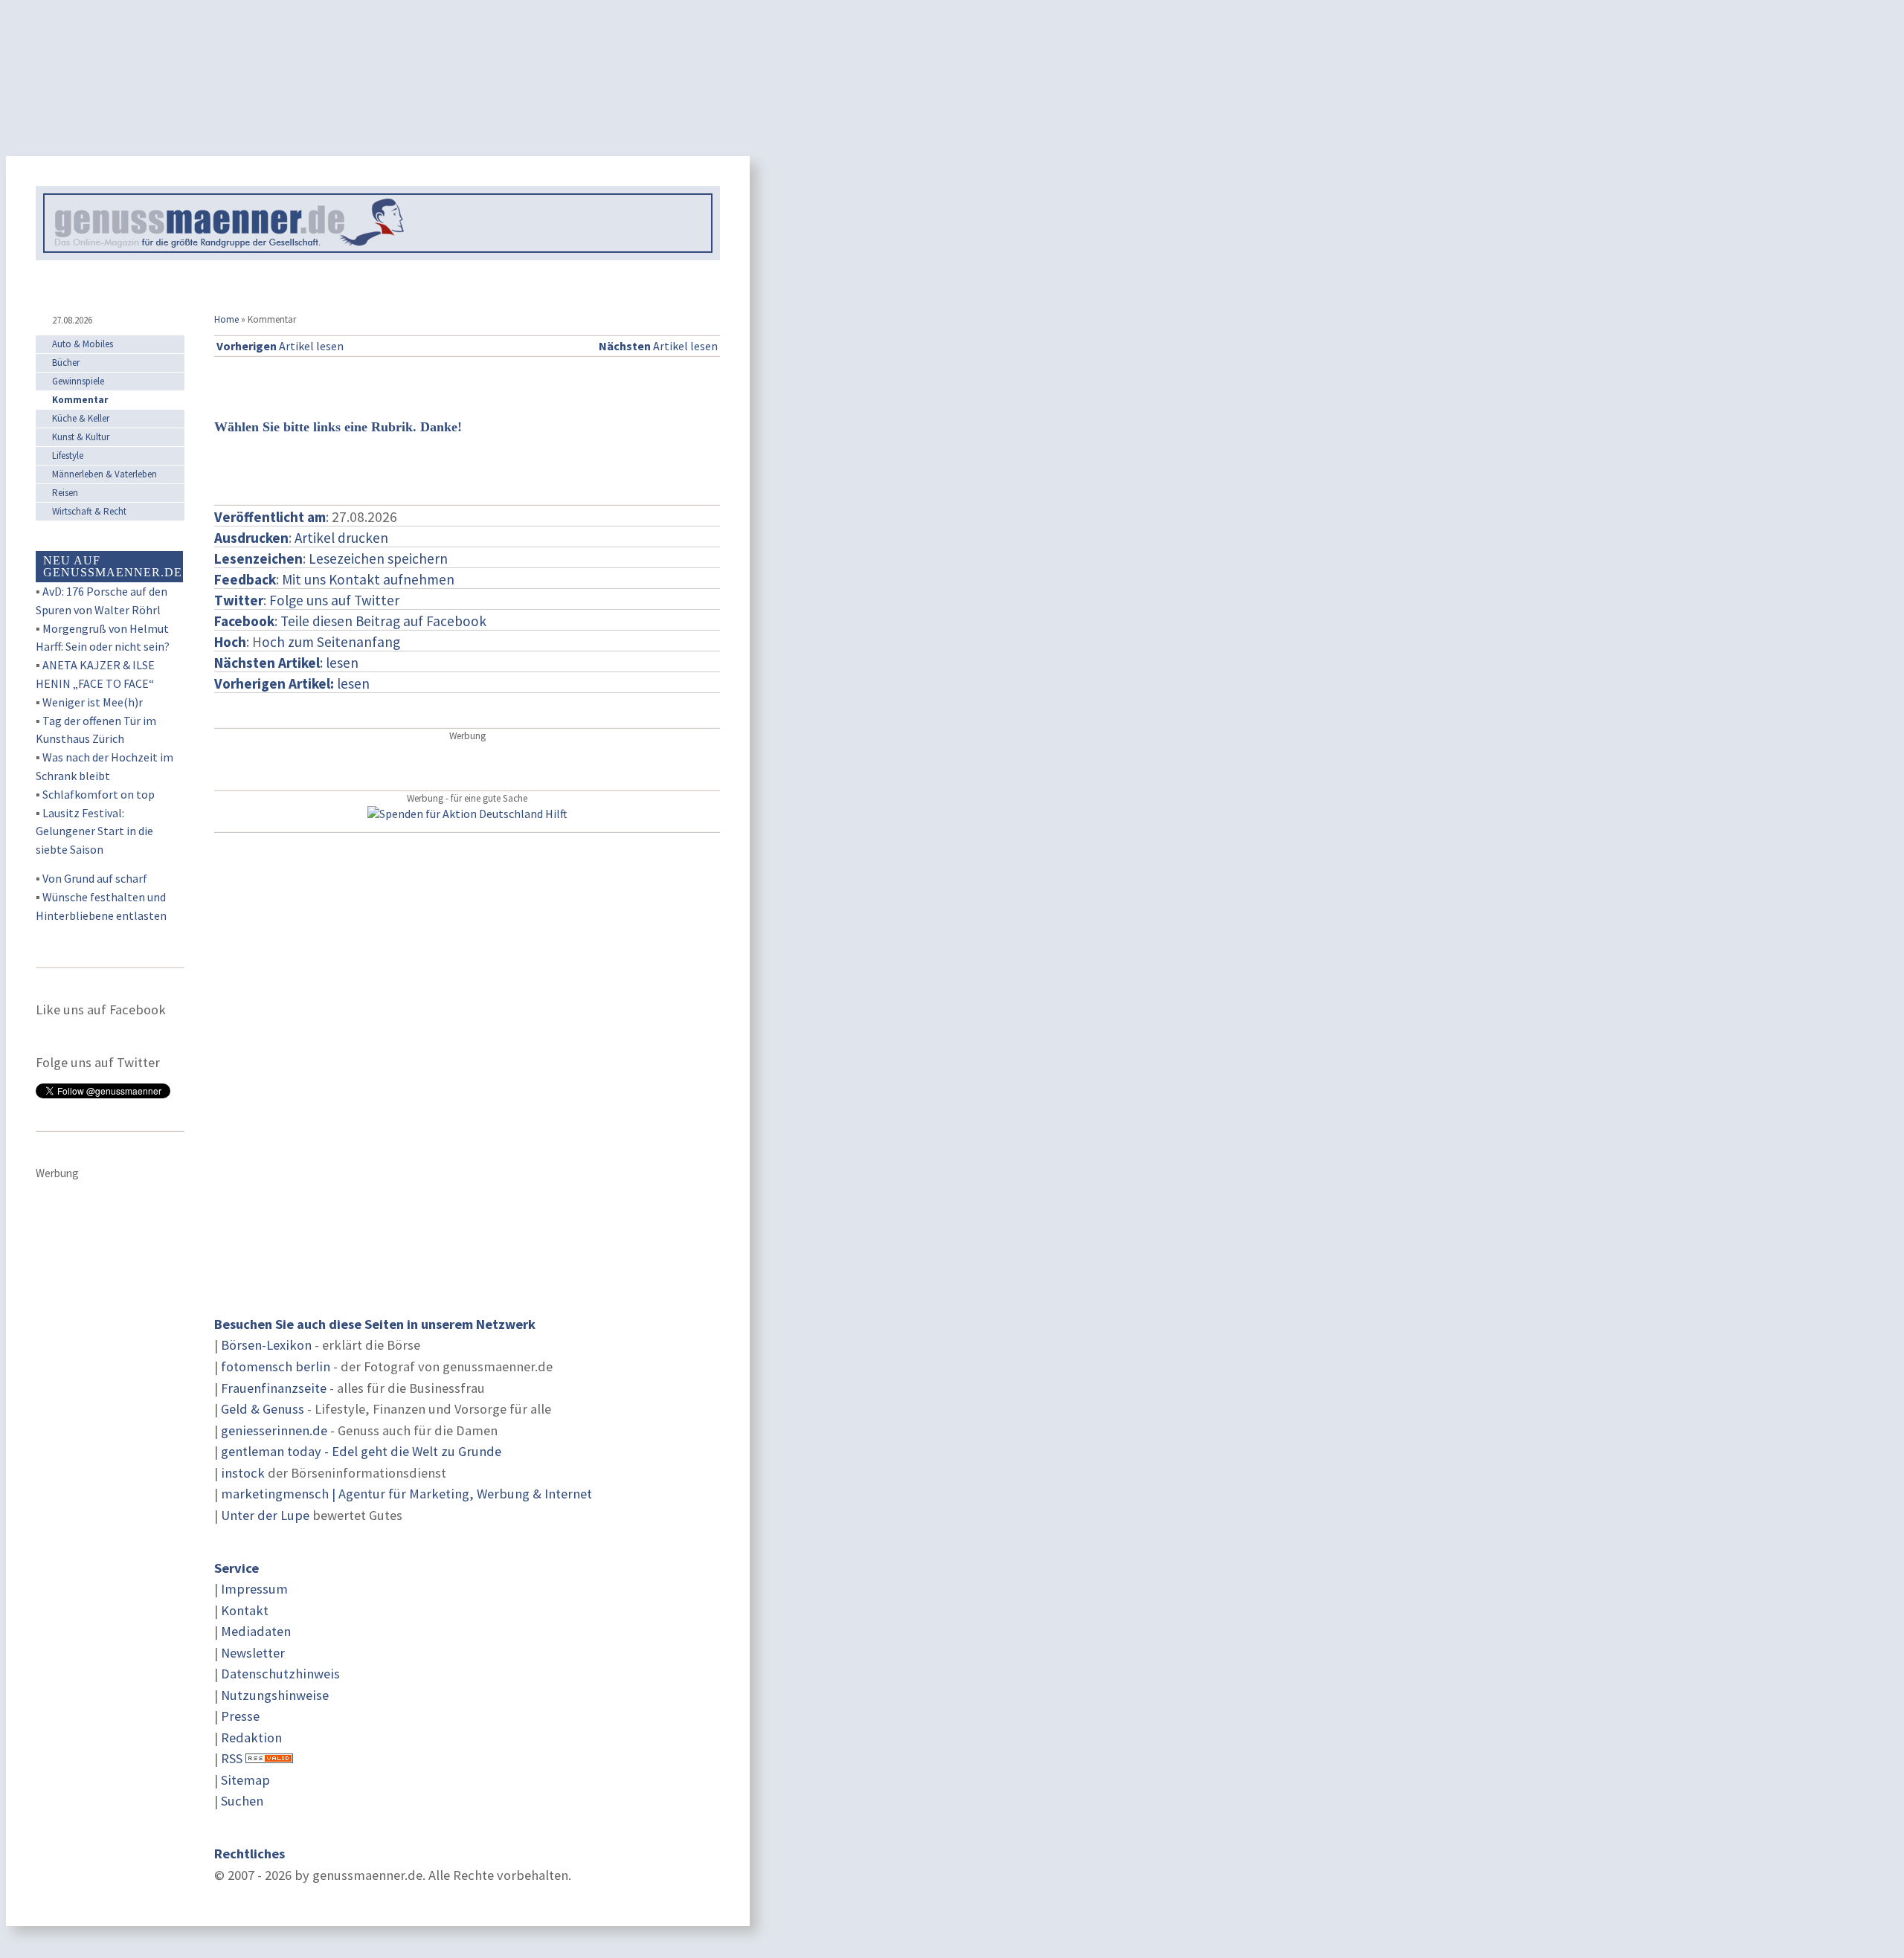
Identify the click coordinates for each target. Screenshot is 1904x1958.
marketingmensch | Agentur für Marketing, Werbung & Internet (406, 1494)
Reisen (65, 493)
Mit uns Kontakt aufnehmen (368, 579)
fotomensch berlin (276, 1366)
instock (243, 1473)
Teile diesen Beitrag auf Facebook (383, 621)
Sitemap (245, 1780)
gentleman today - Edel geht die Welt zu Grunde (361, 1451)
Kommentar (80, 400)
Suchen (242, 1801)
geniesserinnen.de (274, 1430)
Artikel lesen (280, 346)
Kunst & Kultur (81, 437)
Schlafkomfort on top (99, 794)
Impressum (254, 1589)
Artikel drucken (341, 538)
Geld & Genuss (263, 1409)
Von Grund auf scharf (95, 878)
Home (226, 319)
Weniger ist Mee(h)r (93, 702)
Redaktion (251, 1738)
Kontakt (245, 1610)
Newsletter (253, 1653)
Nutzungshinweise (275, 1695)
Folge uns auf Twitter (334, 600)
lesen (292, 683)
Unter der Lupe (265, 1515)
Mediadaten (256, 1631)
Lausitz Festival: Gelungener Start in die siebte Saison (94, 831)
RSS (232, 1758)
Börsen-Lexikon (266, 1345)
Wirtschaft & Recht (89, 511)
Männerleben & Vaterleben (104, 474)
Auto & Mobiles (83, 344)
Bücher (66, 363)
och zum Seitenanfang (331, 642)
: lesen (286, 663)
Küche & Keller (81, 418)
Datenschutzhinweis (280, 1674)
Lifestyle (68, 455)
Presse (240, 1716)
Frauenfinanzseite (274, 1388)
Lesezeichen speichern (378, 558)
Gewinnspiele (78, 381)
